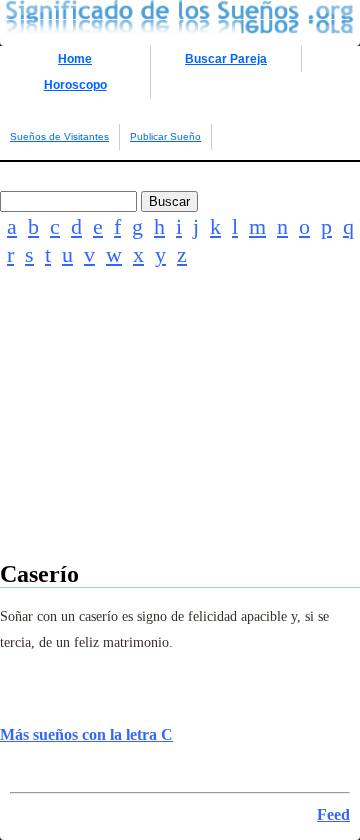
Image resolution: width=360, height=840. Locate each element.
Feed (333, 814)
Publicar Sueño (165, 136)
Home (75, 59)
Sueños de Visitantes (59, 136)
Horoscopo (75, 85)
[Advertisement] (180, 441)
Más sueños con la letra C (86, 734)
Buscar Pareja (226, 59)
